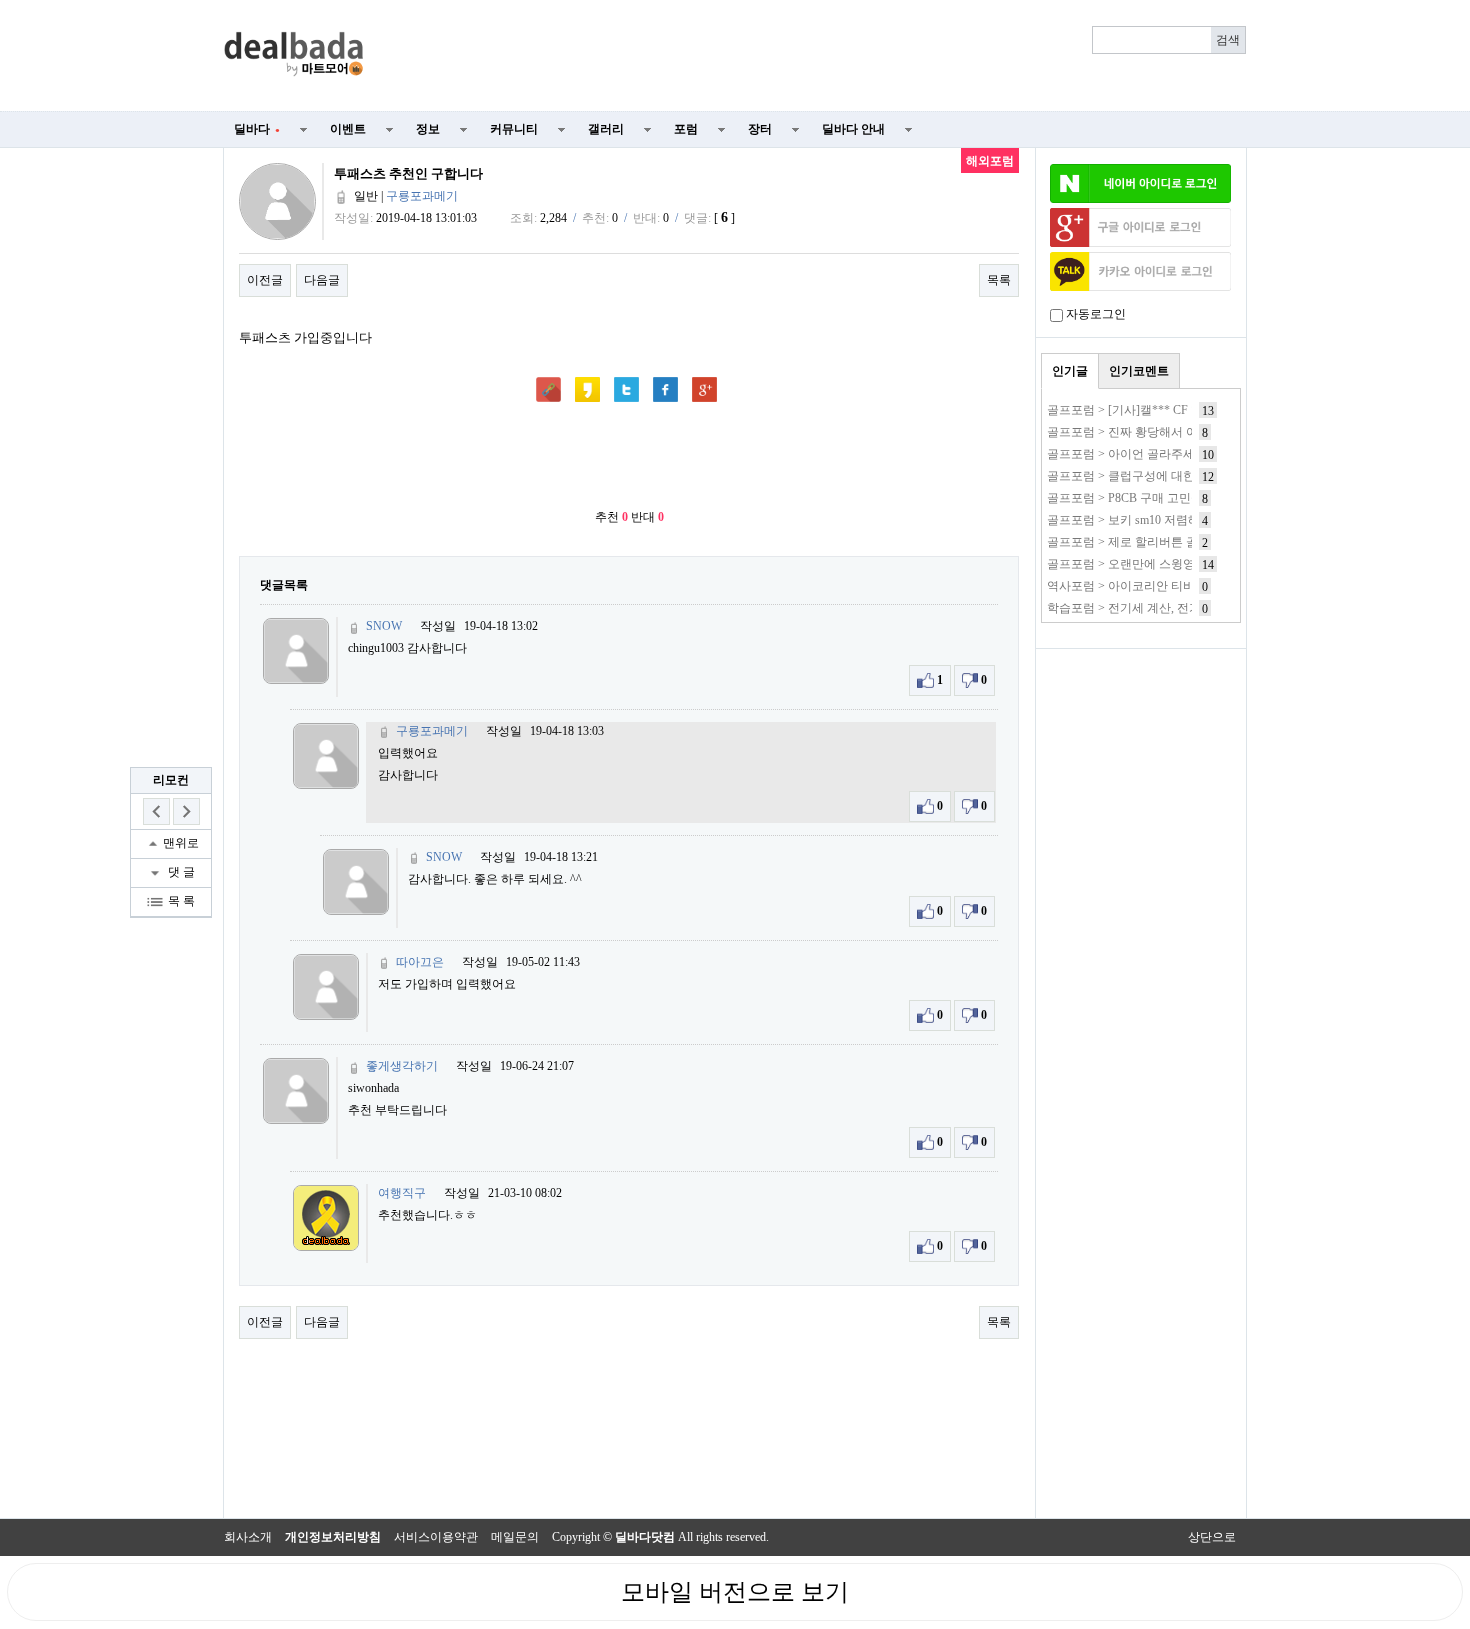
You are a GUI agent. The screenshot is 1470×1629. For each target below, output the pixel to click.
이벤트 (348, 129)
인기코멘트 (1139, 371)
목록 (999, 280)
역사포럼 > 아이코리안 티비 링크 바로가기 (1160, 586)
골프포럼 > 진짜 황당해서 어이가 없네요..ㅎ (1163, 432)
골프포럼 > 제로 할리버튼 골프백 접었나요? (1162, 542)
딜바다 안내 (853, 129)
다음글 (322, 280)
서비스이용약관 (436, 1537)
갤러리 (606, 129)
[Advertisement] (817, 56)
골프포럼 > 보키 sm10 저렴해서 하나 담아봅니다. (1176, 520)
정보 (428, 129)
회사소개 (248, 1537)
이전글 (265, 280)
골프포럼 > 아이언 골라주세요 (1127, 454)
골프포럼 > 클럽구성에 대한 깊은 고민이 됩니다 (1173, 476)
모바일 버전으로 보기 (735, 1592)
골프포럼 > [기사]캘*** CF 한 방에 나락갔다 (1164, 410)
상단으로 (1212, 1537)
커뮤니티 (514, 129)
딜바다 (257, 129)
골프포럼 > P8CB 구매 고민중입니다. (1144, 498)
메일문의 (515, 1537)
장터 (760, 129)
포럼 (686, 129)
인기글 (1070, 371)
